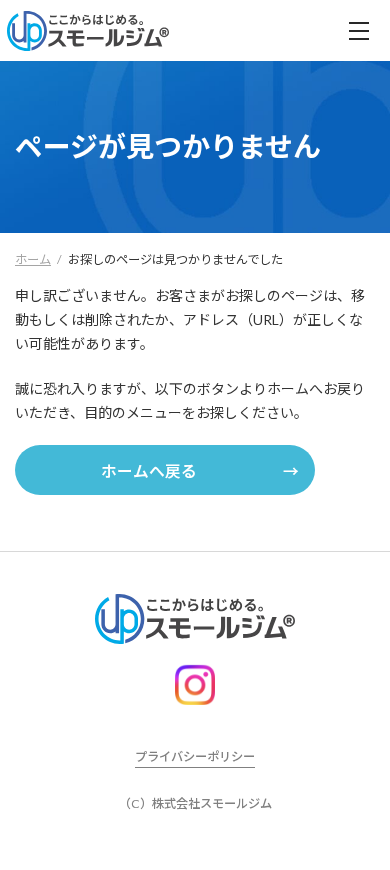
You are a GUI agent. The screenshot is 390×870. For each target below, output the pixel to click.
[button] (165, 470)
